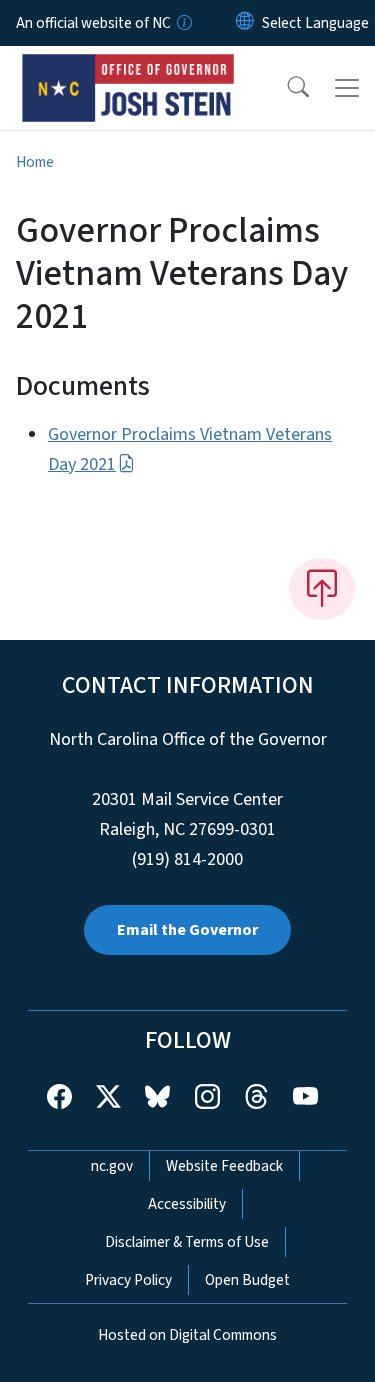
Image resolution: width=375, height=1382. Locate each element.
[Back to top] (322, 589)
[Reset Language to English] (245, 23)
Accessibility (187, 1204)
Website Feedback (224, 1166)
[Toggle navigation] (347, 88)
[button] (285, 88)
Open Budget (247, 1280)
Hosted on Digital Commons (187, 1335)
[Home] (128, 69)
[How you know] (183, 23)
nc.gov (112, 1166)
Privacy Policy (128, 1280)
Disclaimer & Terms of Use (187, 1242)
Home (35, 162)
